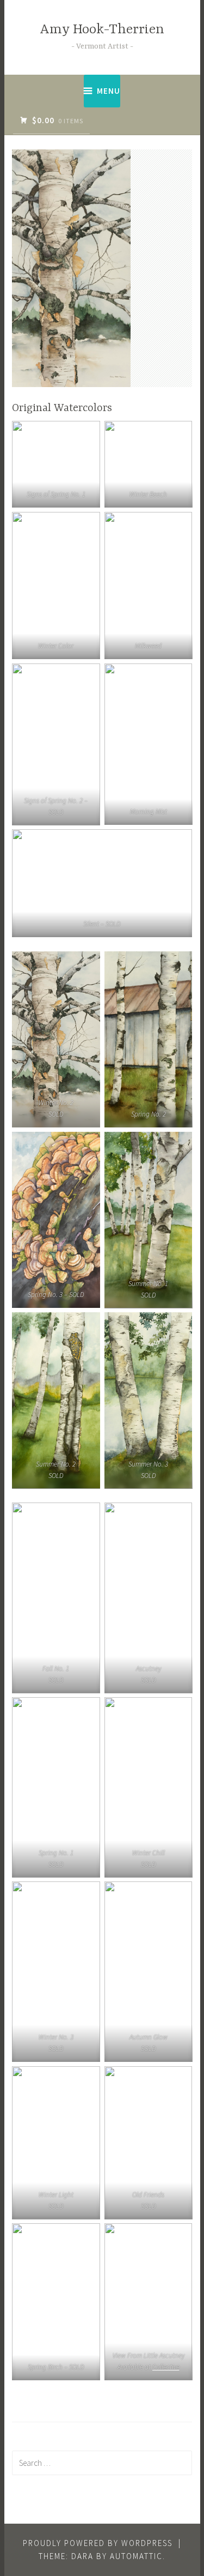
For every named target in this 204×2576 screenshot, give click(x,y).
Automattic (136, 2556)
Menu (109, 91)
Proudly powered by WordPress (98, 2543)
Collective (165, 2367)
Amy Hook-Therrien (102, 30)
